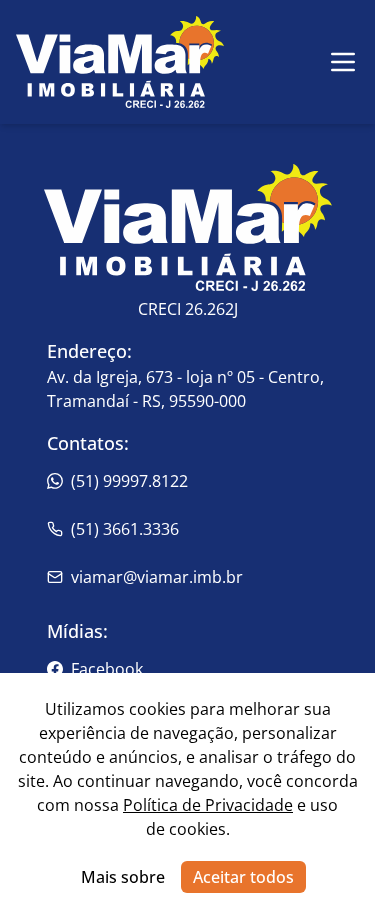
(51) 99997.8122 (129, 481)
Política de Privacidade (208, 805)
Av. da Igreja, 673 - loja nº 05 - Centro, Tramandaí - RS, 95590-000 (185, 389)
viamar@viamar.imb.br (157, 577)
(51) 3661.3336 (125, 529)
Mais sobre (123, 877)
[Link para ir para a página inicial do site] (120, 62)
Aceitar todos (243, 877)
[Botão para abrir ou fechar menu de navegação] (343, 62)
